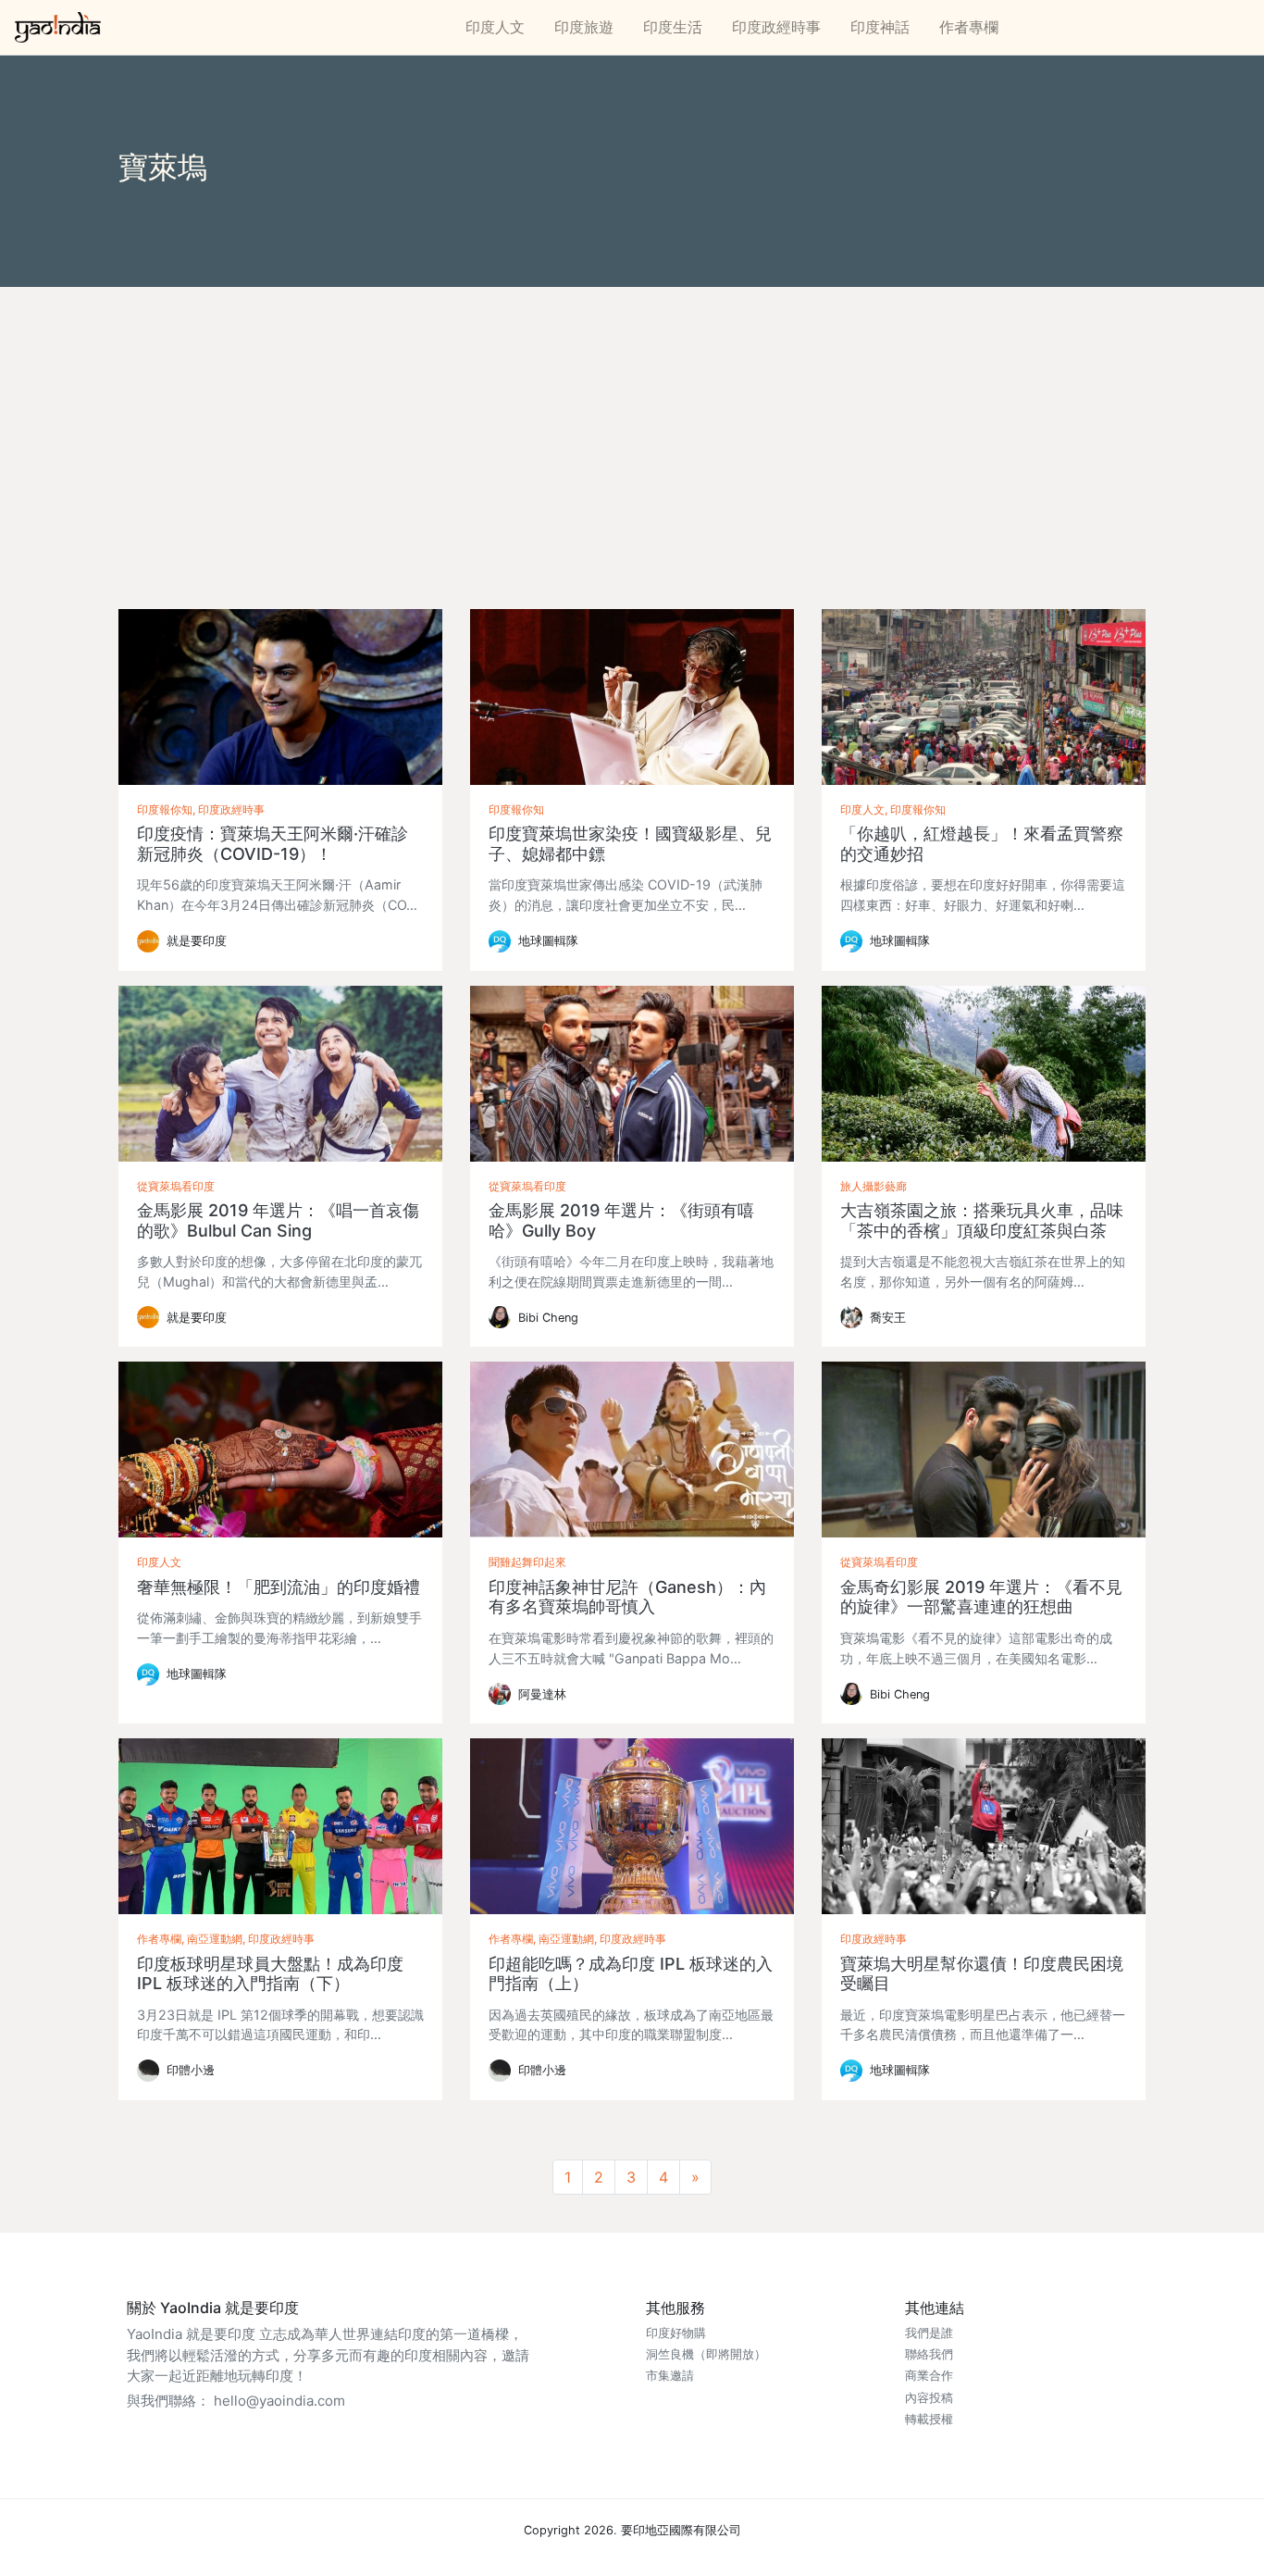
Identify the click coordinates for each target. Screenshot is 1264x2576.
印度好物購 (676, 2333)
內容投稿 (929, 2398)
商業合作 (929, 2376)
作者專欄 (969, 27)
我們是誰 (929, 2333)
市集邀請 (670, 2376)
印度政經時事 (776, 27)
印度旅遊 (584, 27)
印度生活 (673, 27)
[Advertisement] (632, 426)
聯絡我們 (929, 2354)
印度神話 (880, 27)
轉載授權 (929, 2419)
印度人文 (495, 27)
